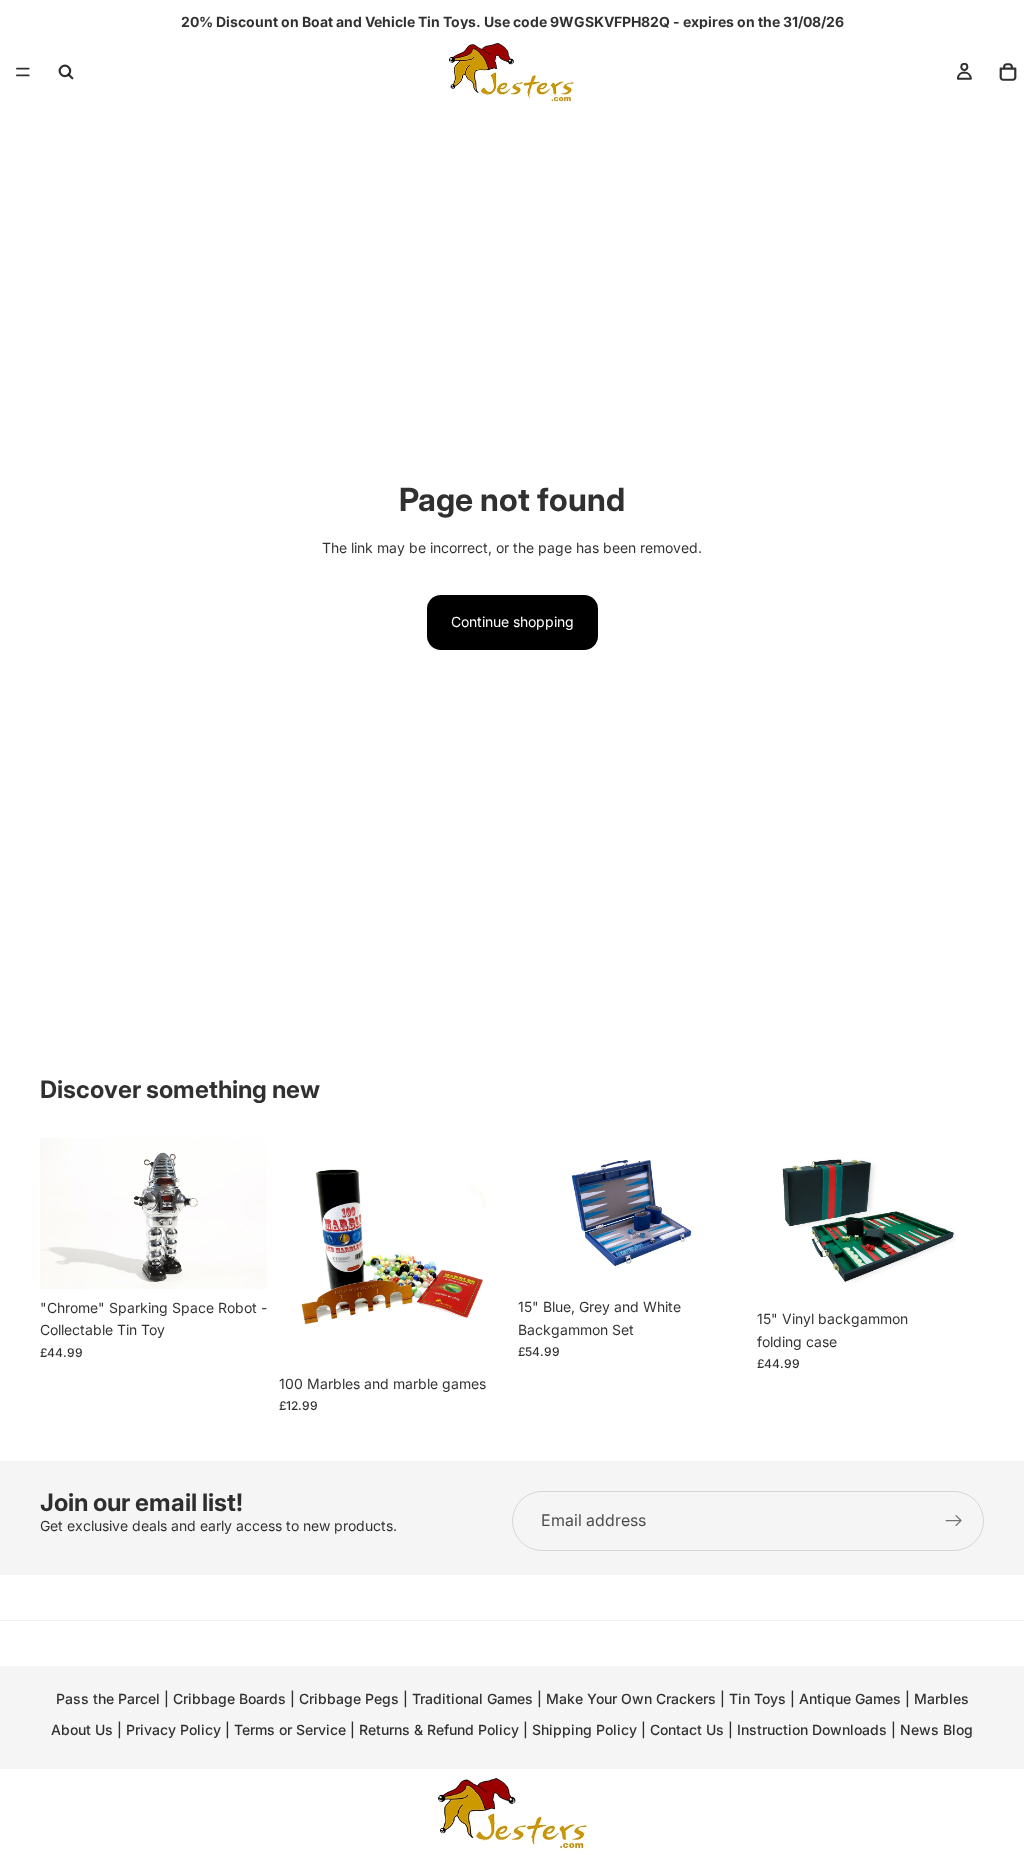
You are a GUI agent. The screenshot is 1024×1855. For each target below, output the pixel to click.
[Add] (236, 1258)
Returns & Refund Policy (441, 1729)
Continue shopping (512, 621)
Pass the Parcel (108, 1698)
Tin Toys (757, 1698)
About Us (82, 1729)
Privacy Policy (173, 1729)
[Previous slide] (62, 1213)
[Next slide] (245, 1213)
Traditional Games (472, 1698)
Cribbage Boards (229, 1698)
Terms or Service (290, 1729)
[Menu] (23, 72)
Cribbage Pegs (349, 1698)
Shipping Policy (584, 1729)
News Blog (936, 1729)
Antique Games (850, 1698)
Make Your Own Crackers (631, 1698)
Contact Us (687, 1729)
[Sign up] (954, 1521)
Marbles (941, 1698)
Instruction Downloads (812, 1729)
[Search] (66, 72)
